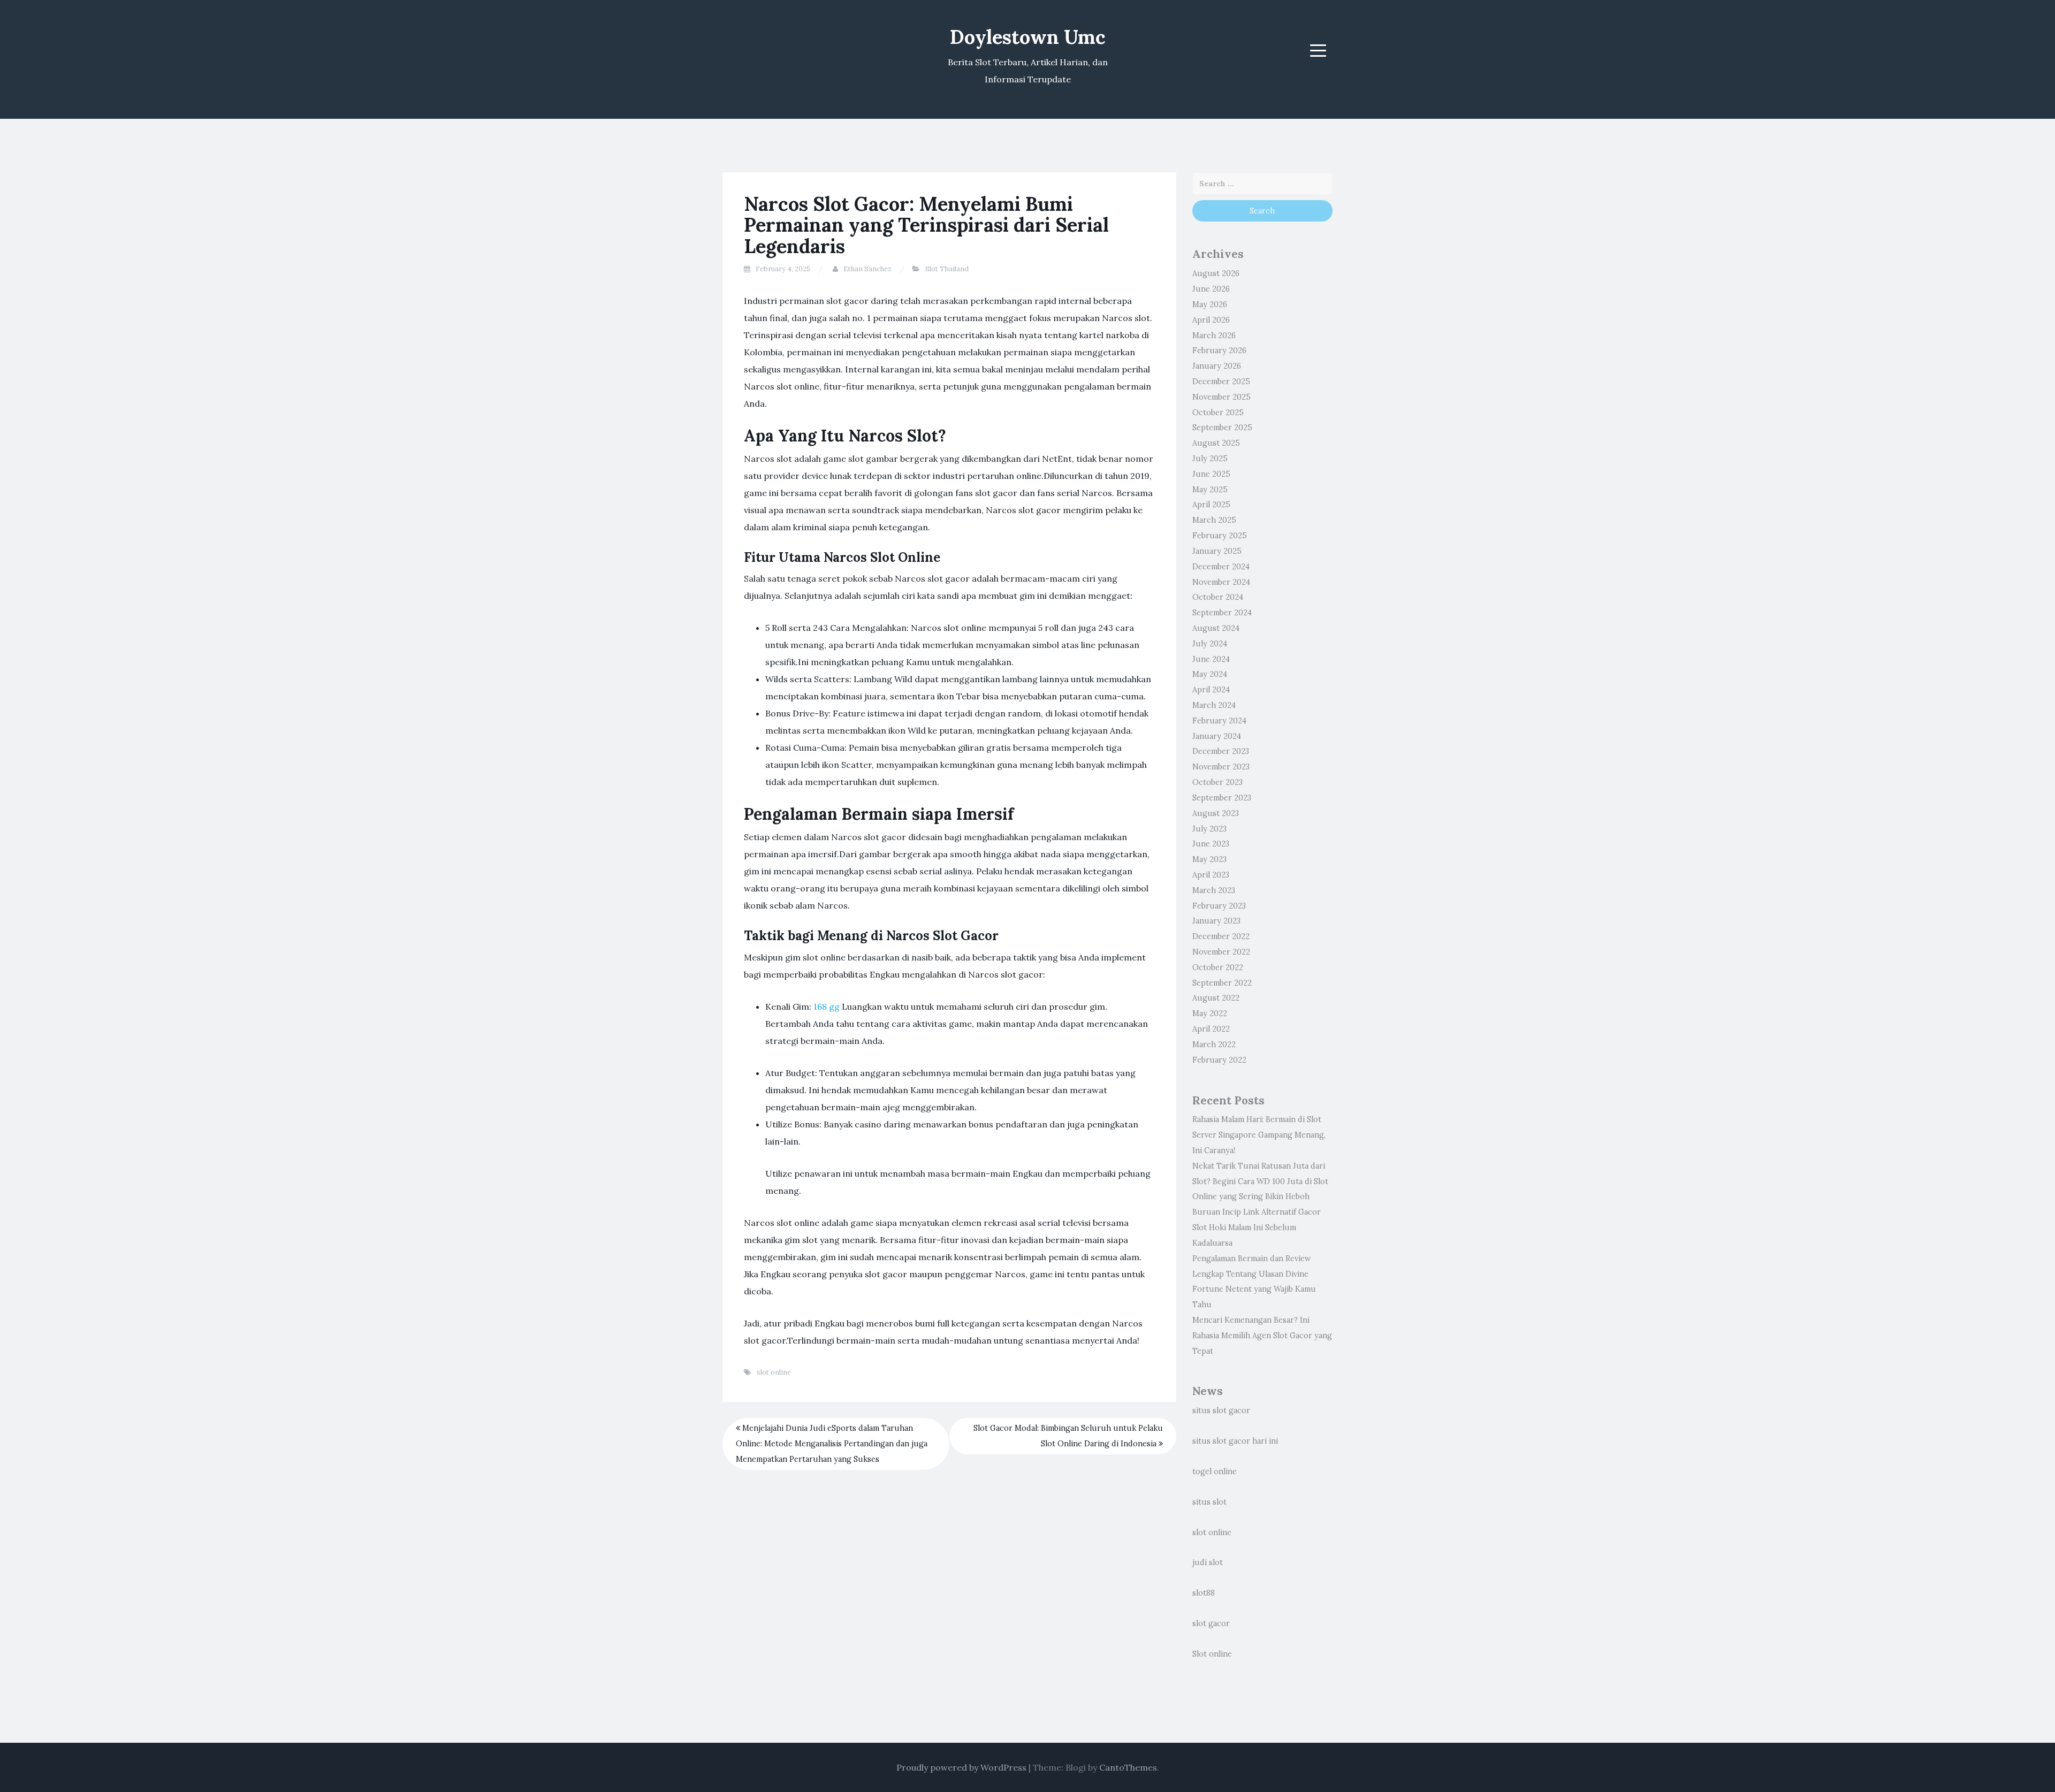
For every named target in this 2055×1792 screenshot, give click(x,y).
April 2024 (1211, 690)
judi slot (1208, 1562)
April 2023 (1211, 875)
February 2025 (1220, 536)
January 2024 (1217, 736)
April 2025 (1211, 505)
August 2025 (1216, 443)
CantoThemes (1128, 1767)
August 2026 (1216, 273)
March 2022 (1214, 1044)
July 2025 (1210, 459)
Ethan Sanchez (867, 269)
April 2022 (1211, 1029)
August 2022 (1216, 998)
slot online (774, 1372)
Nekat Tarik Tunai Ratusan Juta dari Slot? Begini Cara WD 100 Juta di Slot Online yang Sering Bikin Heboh (1260, 1181)
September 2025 (1222, 428)
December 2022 (1221, 936)
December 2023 (1221, 751)
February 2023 (1219, 906)
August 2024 (1216, 628)
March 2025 (1214, 520)
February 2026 (1219, 350)
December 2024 (1221, 567)
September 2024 (1222, 613)
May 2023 (1209, 859)
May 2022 (1210, 1013)
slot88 (1204, 1593)
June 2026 (1211, 289)
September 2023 (1222, 798)
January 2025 (1217, 551)
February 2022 (1219, 1060)
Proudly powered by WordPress (961, 1767)
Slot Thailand (947, 269)
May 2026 (1210, 304)
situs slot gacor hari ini (1235, 1441)
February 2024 (1219, 721)
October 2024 (1218, 597)
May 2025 (1210, 490)
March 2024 (1214, 705)
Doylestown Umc (1028, 37)
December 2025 (1221, 382)
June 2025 (1211, 474)
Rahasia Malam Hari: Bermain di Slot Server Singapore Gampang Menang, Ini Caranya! (1259, 1135)
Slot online (1212, 1654)
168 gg (827, 1006)
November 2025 (1221, 397)
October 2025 (1218, 413)
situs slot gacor (1221, 1410)
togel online (1215, 1471)
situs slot (1209, 1502)
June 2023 (1211, 844)
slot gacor (1211, 1623)
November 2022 (1221, 952)
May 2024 (1210, 674)
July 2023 (1209, 829)
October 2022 (1218, 967)
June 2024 (1211, 659)
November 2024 (1221, 582)
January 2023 (1216, 921)
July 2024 (1210, 644)
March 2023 (1214, 890)
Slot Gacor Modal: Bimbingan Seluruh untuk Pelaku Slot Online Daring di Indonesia (1068, 1436)
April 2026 (1211, 320)
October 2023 (1217, 782)
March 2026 (1214, 335)
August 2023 (1216, 813)
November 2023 (1221, 767)
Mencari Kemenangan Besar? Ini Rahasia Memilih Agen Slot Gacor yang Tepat (1262, 1336)
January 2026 (1217, 366)
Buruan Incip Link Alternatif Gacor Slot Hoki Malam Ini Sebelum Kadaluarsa (1257, 1227)
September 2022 (1222, 983)
